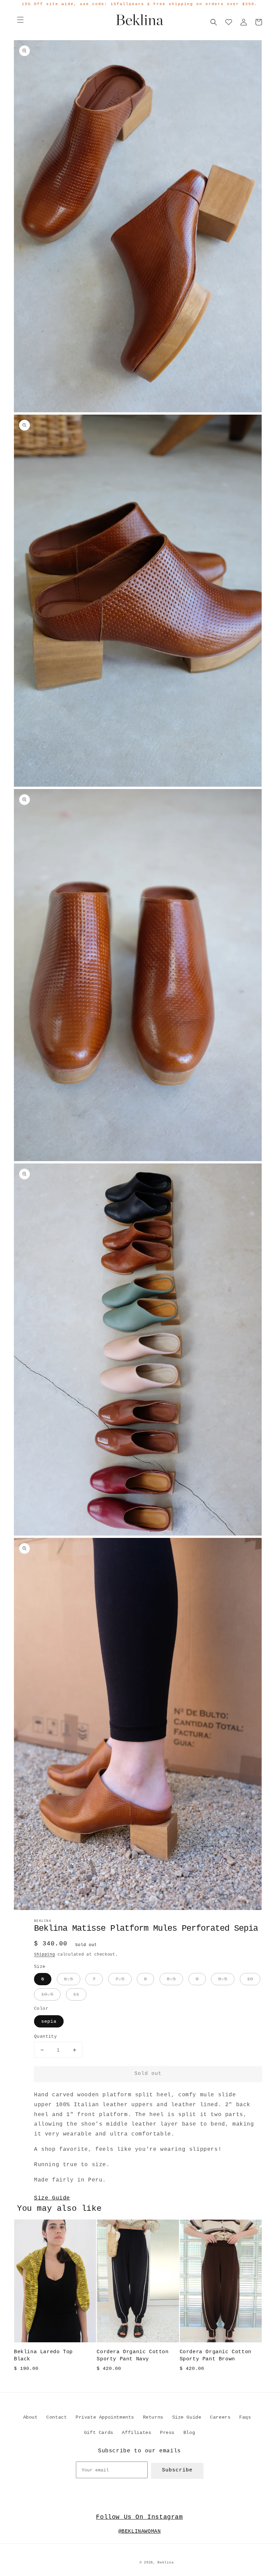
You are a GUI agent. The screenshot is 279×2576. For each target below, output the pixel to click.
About (30, 2417)
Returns (153, 2417)
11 (76, 1994)
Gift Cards (99, 2433)
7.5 (120, 1979)
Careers (220, 2417)
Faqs (245, 2417)
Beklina (166, 2563)
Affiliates (136, 2433)
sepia (49, 2021)
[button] (20, 20)
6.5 (69, 1979)
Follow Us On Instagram (139, 2517)
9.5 (223, 1979)
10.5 (47, 1994)
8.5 (171, 1979)
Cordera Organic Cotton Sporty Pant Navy (133, 2356)
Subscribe (177, 2470)
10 (250, 1979)
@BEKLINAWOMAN (140, 2532)
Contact (56, 2417)
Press (167, 2433)
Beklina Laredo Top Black (43, 2356)
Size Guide (52, 2198)
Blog (189, 2433)
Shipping (45, 1955)
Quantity (45, 2037)
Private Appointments (105, 2417)
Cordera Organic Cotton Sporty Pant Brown (216, 2356)
